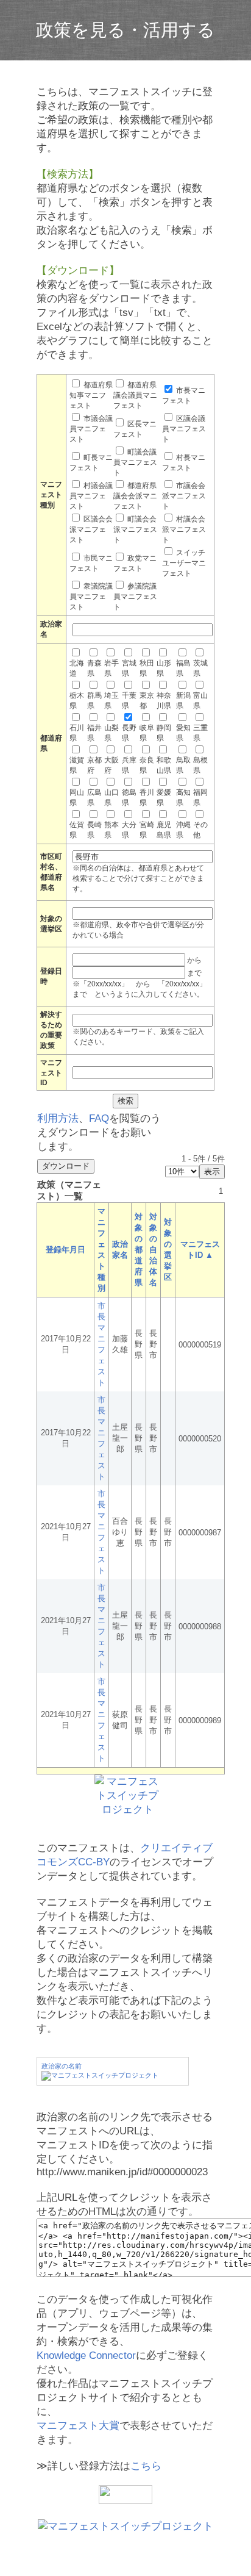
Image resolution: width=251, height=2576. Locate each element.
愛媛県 (164, 798)
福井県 (94, 733)
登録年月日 (65, 1250)
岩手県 (111, 668)
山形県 (164, 668)
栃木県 (77, 701)
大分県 (129, 830)
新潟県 (183, 701)
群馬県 (94, 701)
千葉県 (129, 701)
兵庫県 (129, 765)
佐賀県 (77, 830)
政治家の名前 (62, 2066)
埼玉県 (111, 701)
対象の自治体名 (153, 1250)
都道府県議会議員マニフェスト (135, 395)
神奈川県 (164, 701)
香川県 (147, 798)
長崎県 (94, 830)
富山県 (200, 701)
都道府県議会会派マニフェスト (135, 496)
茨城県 (200, 668)
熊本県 (111, 830)
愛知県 (183, 733)
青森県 (94, 668)
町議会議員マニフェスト (135, 462)
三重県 (200, 733)
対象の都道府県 (139, 1250)
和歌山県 (164, 765)
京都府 (94, 765)
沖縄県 (183, 830)
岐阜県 (147, 733)
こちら (146, 2466)
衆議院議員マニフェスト (91, 597)
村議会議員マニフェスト (91, 496)
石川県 (77, 733)
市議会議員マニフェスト (91, 429)
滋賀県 (77, 765)
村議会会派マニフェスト (184, 529)
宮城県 (129, 668)
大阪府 (111, 765)
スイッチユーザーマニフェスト (184, 563)
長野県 (129, 733)
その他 (200, 830)
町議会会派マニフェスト (135, 529)
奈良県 (147, 765)
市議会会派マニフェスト (184, 496)
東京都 (147, 701)
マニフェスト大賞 (78, 2426)
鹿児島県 (164, 830)
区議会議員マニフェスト (184, 429)
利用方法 (58, 1118)
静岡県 (164, 733)
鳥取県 (183, 765)
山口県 (111, 798)
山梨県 (111, 733)
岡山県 (77, 798)
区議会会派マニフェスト (91, 529)
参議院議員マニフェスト (135, 597)
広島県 (94, 798)
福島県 (183, 668)
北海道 (77, 668)
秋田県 (147, 668)
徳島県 (129, 798)
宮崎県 (147, 830)
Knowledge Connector (86, 2355)
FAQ (99, 1118)
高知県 (183, 798)
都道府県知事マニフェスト (91, 395)
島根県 (200, 765)
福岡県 (200, 798)
